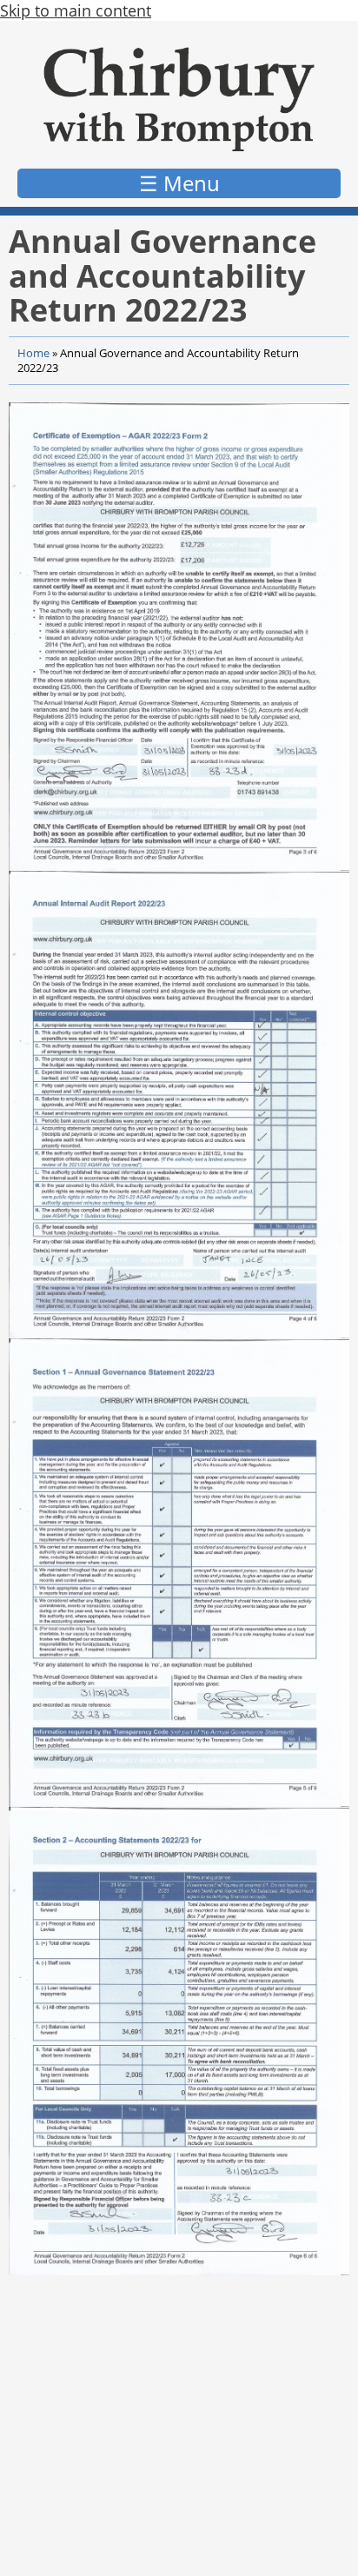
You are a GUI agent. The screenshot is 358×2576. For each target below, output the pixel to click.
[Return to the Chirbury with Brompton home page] (179, 99)
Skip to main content (76, 10)
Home (33, 353)
